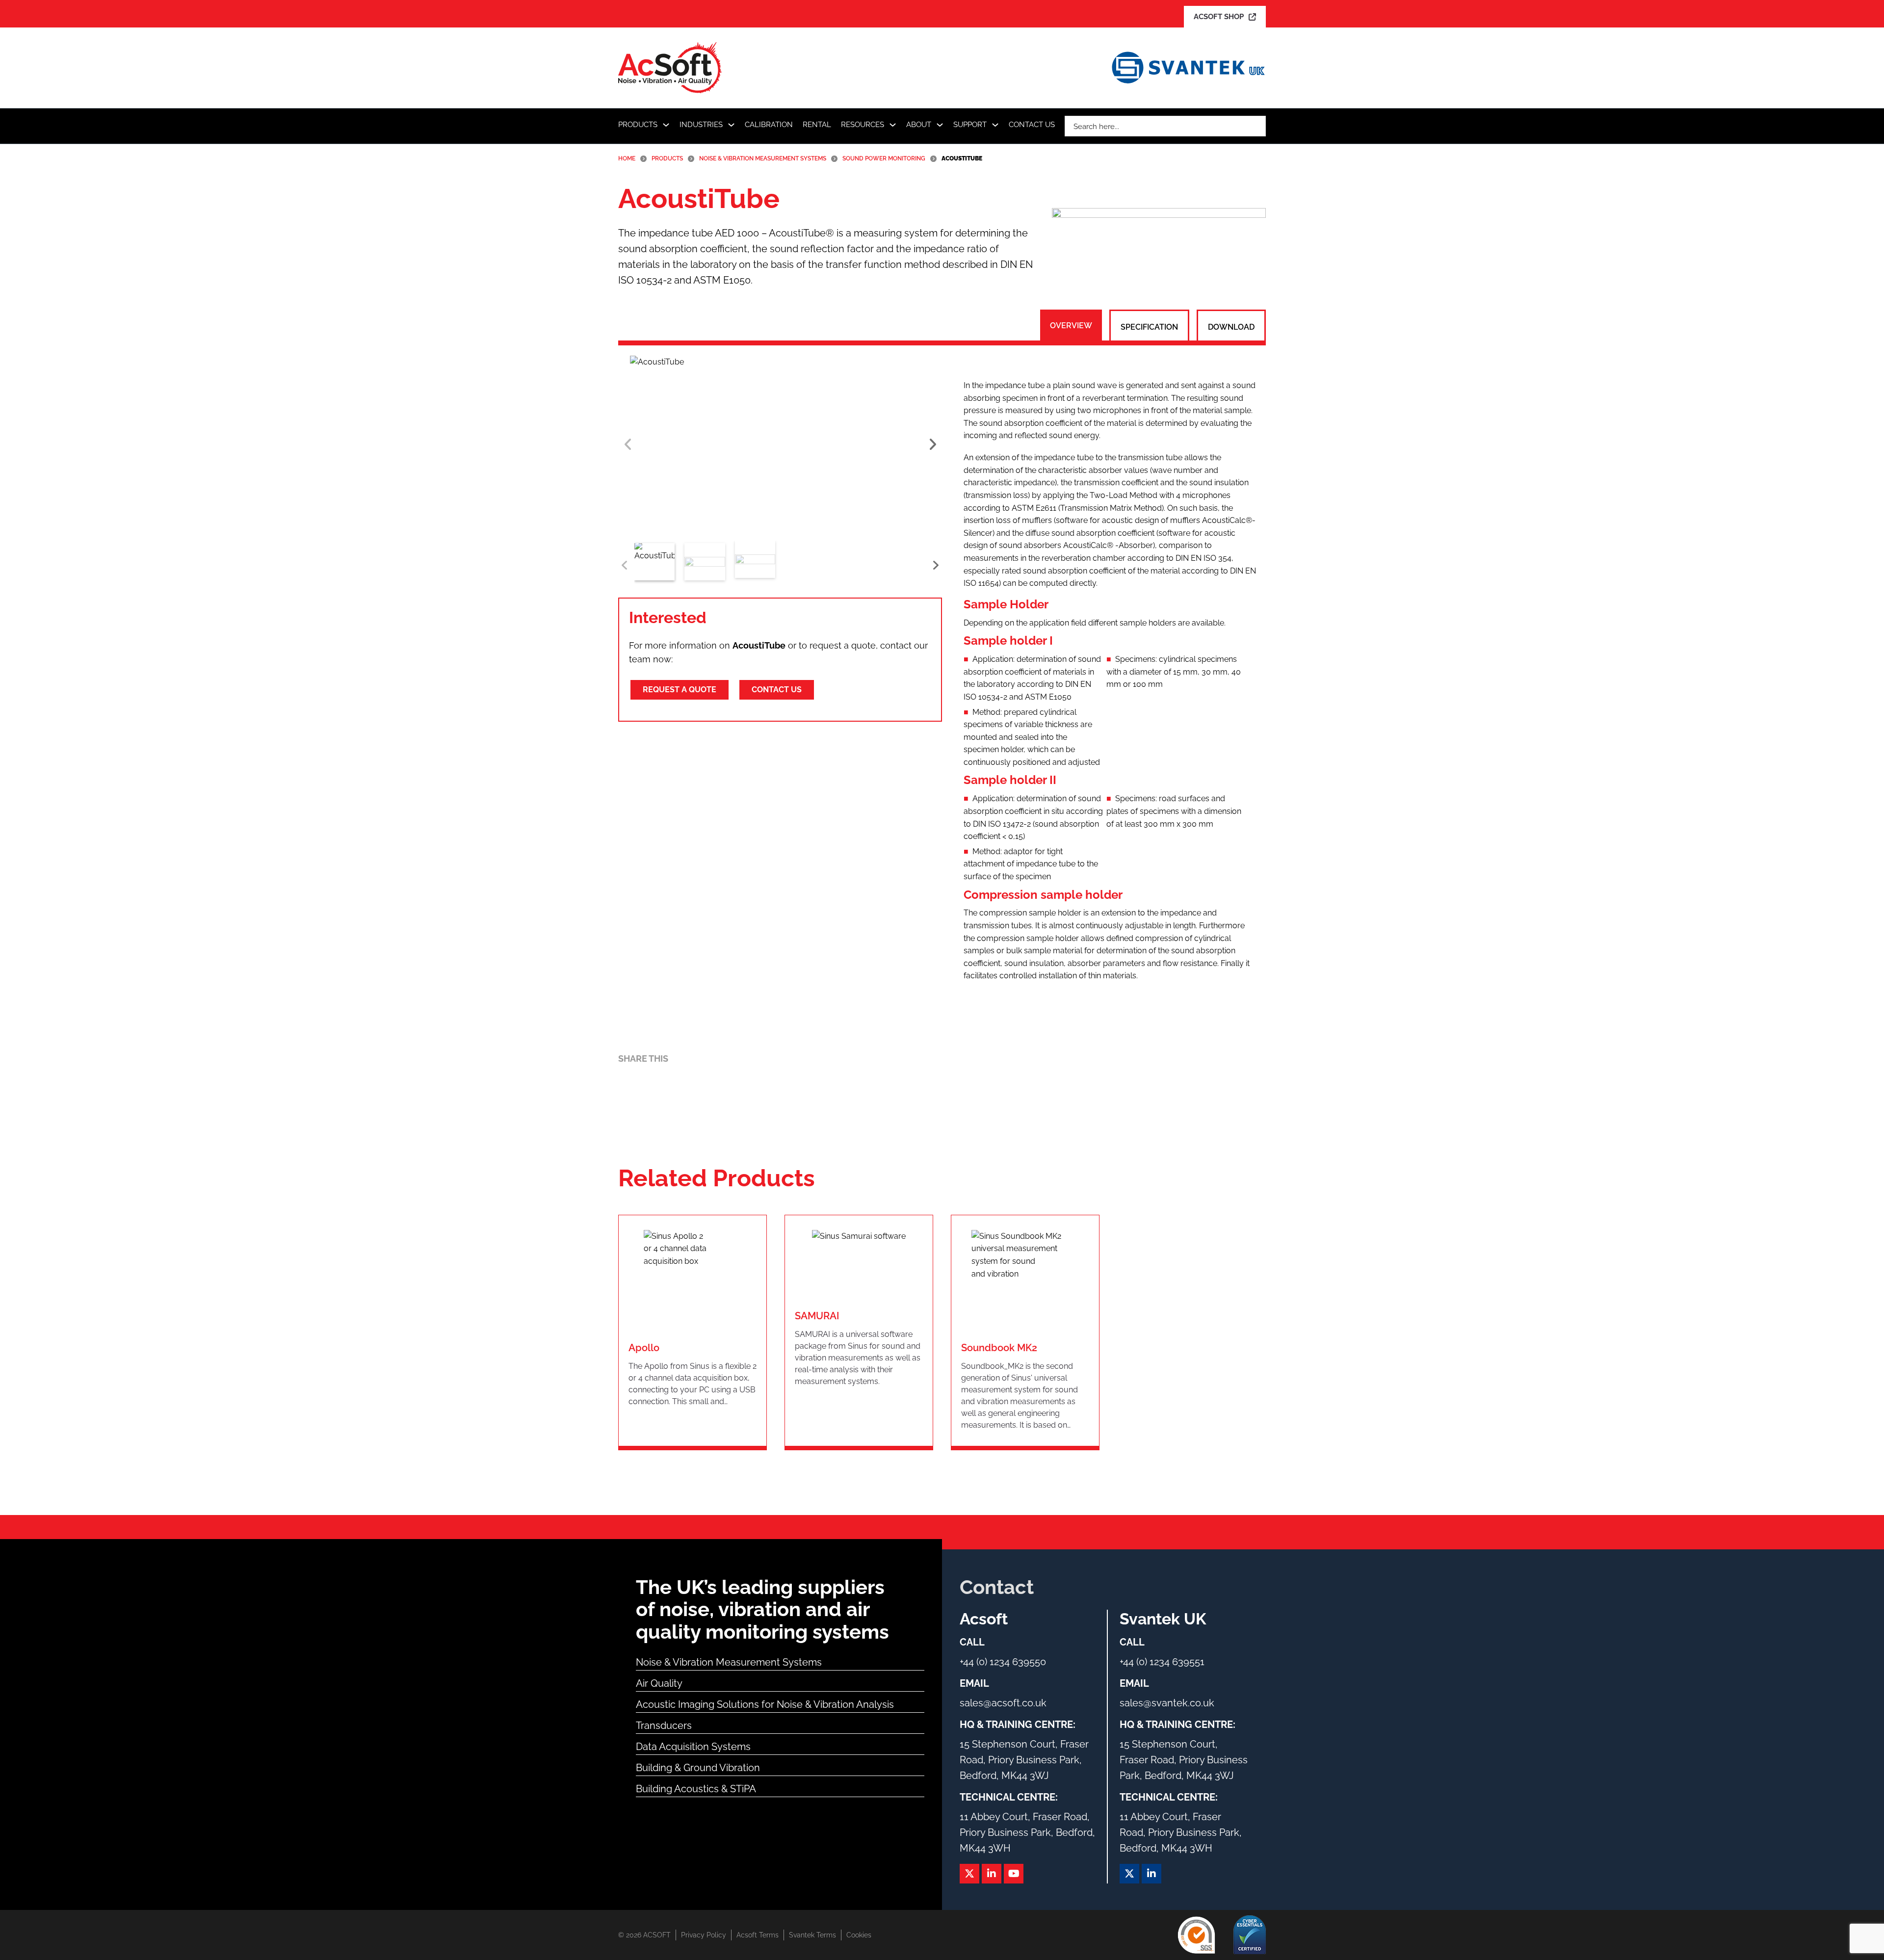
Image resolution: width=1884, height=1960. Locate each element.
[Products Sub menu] (666, 125)
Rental (817, 125)
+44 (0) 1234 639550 (1003, 1662)
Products (638, 125)
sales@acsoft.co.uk (1003, 1703)
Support (970, 125)
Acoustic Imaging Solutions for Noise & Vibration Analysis (765, 1704)
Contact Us (1032, 125)
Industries (701, 125)
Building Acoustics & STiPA (696, 1789)
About (919, 125)
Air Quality (659, 1683)
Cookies (859, 1935)
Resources (863, 125)
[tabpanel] (1110, 680)
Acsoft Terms (758, 1935)
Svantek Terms (812, 1935)
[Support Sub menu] (995, 125)
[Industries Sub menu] (731, 125)
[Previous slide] (628, 444)
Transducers (664, 1725)
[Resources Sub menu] (893, 125)
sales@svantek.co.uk (1167, 1703)
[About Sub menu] (940, 125)
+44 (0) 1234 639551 (1162, 1662)
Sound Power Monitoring (884, 158)
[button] (780, 444)
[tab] (1071, 326)
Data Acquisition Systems (693, 1747)
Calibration (769, 125)
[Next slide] (932, 444)
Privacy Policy (704, 1935)
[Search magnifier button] (1256, 126)
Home (627, 158)
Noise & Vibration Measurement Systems (763, 158)
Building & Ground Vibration (698, 1768)
